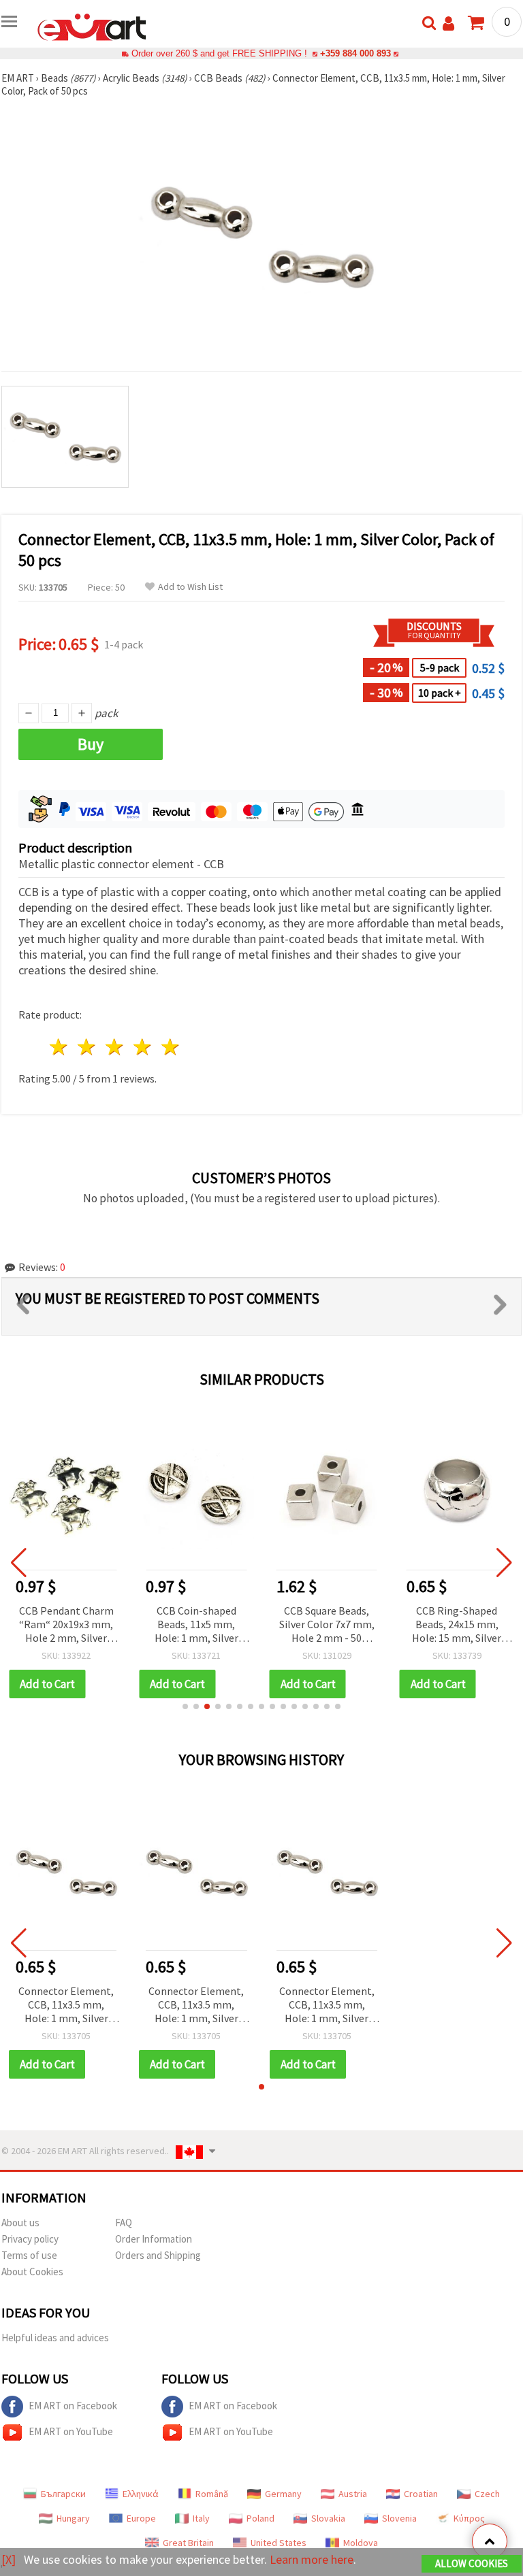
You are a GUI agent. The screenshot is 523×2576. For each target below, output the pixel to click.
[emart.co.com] (92, 26)
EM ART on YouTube (71, 2431)
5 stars (171, 1047)
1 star (60, 1047)
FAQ (124, 2223)
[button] (185, 1706)
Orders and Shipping (158, 2255)
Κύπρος (469, 2518)
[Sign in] (448, 23)
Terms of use (29, 2255)
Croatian (421, 2494)
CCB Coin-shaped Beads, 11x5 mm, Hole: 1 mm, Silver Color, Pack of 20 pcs (196, 1625)
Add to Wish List (190, 587)
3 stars (115, 1047)
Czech (487, 2494)
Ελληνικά (141, 2494)
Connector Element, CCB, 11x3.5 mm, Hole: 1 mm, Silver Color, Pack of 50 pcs (66, 2005)
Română (212, 2494)
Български (63, 2494)
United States (279, 2543)
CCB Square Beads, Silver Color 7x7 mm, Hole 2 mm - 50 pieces (327, 1625)
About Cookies (32, 2272)
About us (20, 2223)
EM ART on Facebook (73, 2406)
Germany (283, 2494)
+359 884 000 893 (355, 53)
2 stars (88, 1047)
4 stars (143, 1047)
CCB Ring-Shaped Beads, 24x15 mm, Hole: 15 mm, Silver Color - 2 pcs (457, 1625)
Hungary (73, 2518)
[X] (9, 2559)
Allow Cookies (472, 2563)
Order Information (154, 2239)
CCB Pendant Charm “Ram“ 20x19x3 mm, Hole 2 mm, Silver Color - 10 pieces (66, 1625)
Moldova (361, 2543)
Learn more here (312, 2559)
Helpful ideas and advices (55, 2338)
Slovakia (328, 2518)
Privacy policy (30, 2239)
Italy (201, 2518)
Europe (141, 2518)
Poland (260, 2518)
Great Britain (188, 2543)
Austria (353, 2494)
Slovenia (399, 2518)
